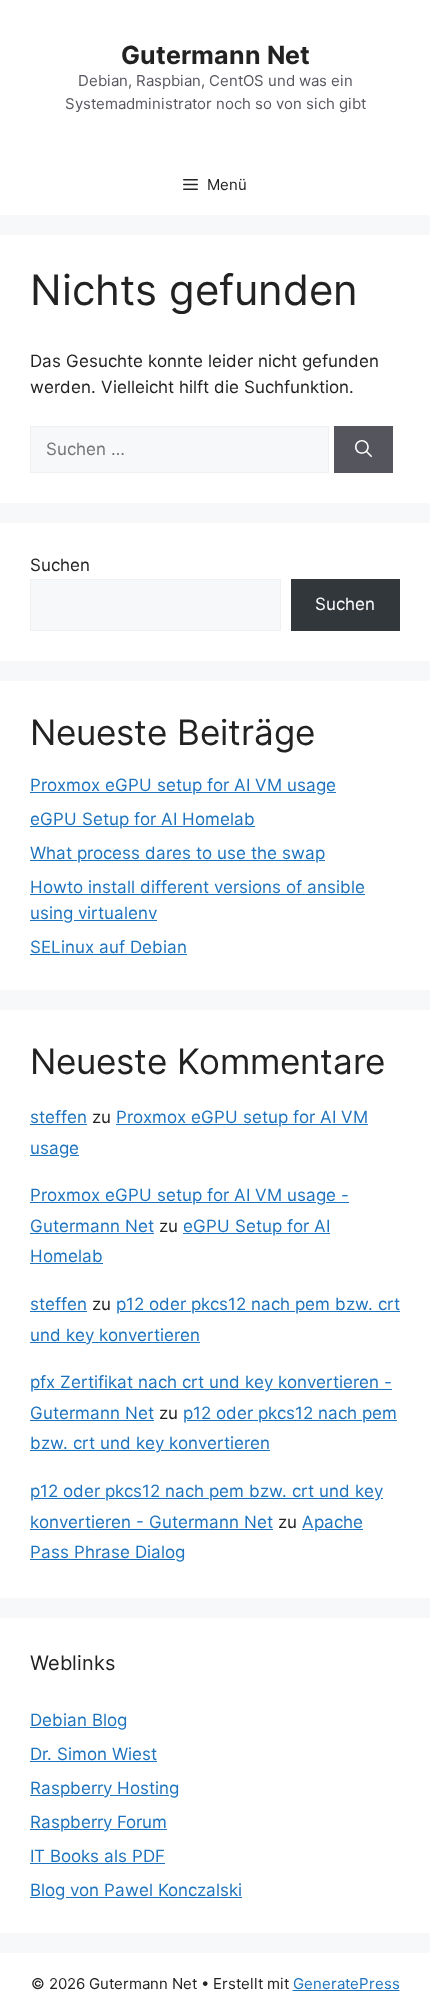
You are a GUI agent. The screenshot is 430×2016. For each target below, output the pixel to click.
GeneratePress (346, 1983)
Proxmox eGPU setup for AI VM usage (183, 785)
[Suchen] (363, 450)
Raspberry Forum (98, 1822)
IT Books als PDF (97, 1856)
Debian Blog (78, 1720)
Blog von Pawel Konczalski (136, 1890)
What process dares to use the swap (177, 853)
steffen (58, 1117)
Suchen (60, 565)
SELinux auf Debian (108, 947)
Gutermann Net (215, 55)
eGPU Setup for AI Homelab (142, 819)
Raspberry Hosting (104, 1788)
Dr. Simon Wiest (93, 1754)
